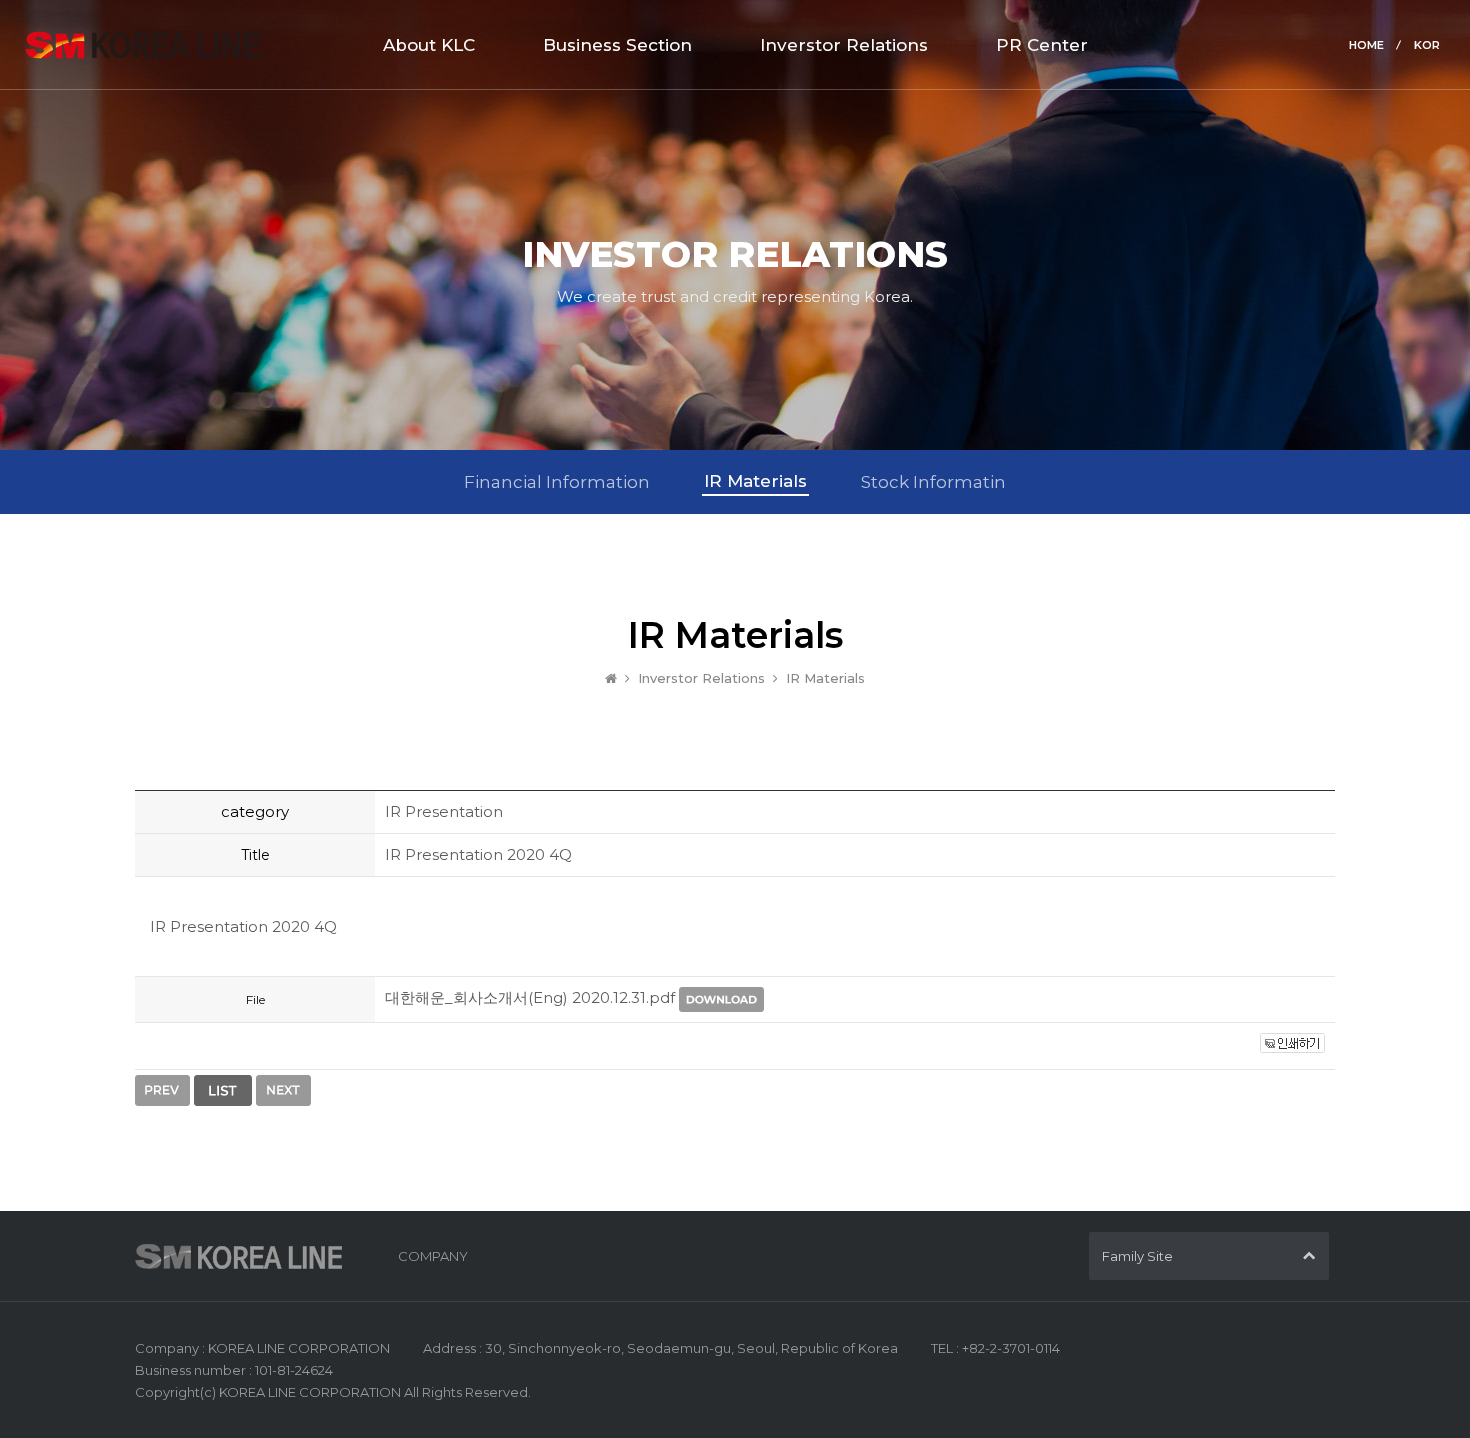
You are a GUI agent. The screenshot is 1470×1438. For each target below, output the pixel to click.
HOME (1366, 45)
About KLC (429, 45)
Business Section (617, 45)
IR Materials (755, 481)
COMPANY (433, 1256)
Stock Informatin (933, 482)
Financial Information (557, 482)
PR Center (1042, 45)
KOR (1427, 45)
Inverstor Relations (844, 45)
